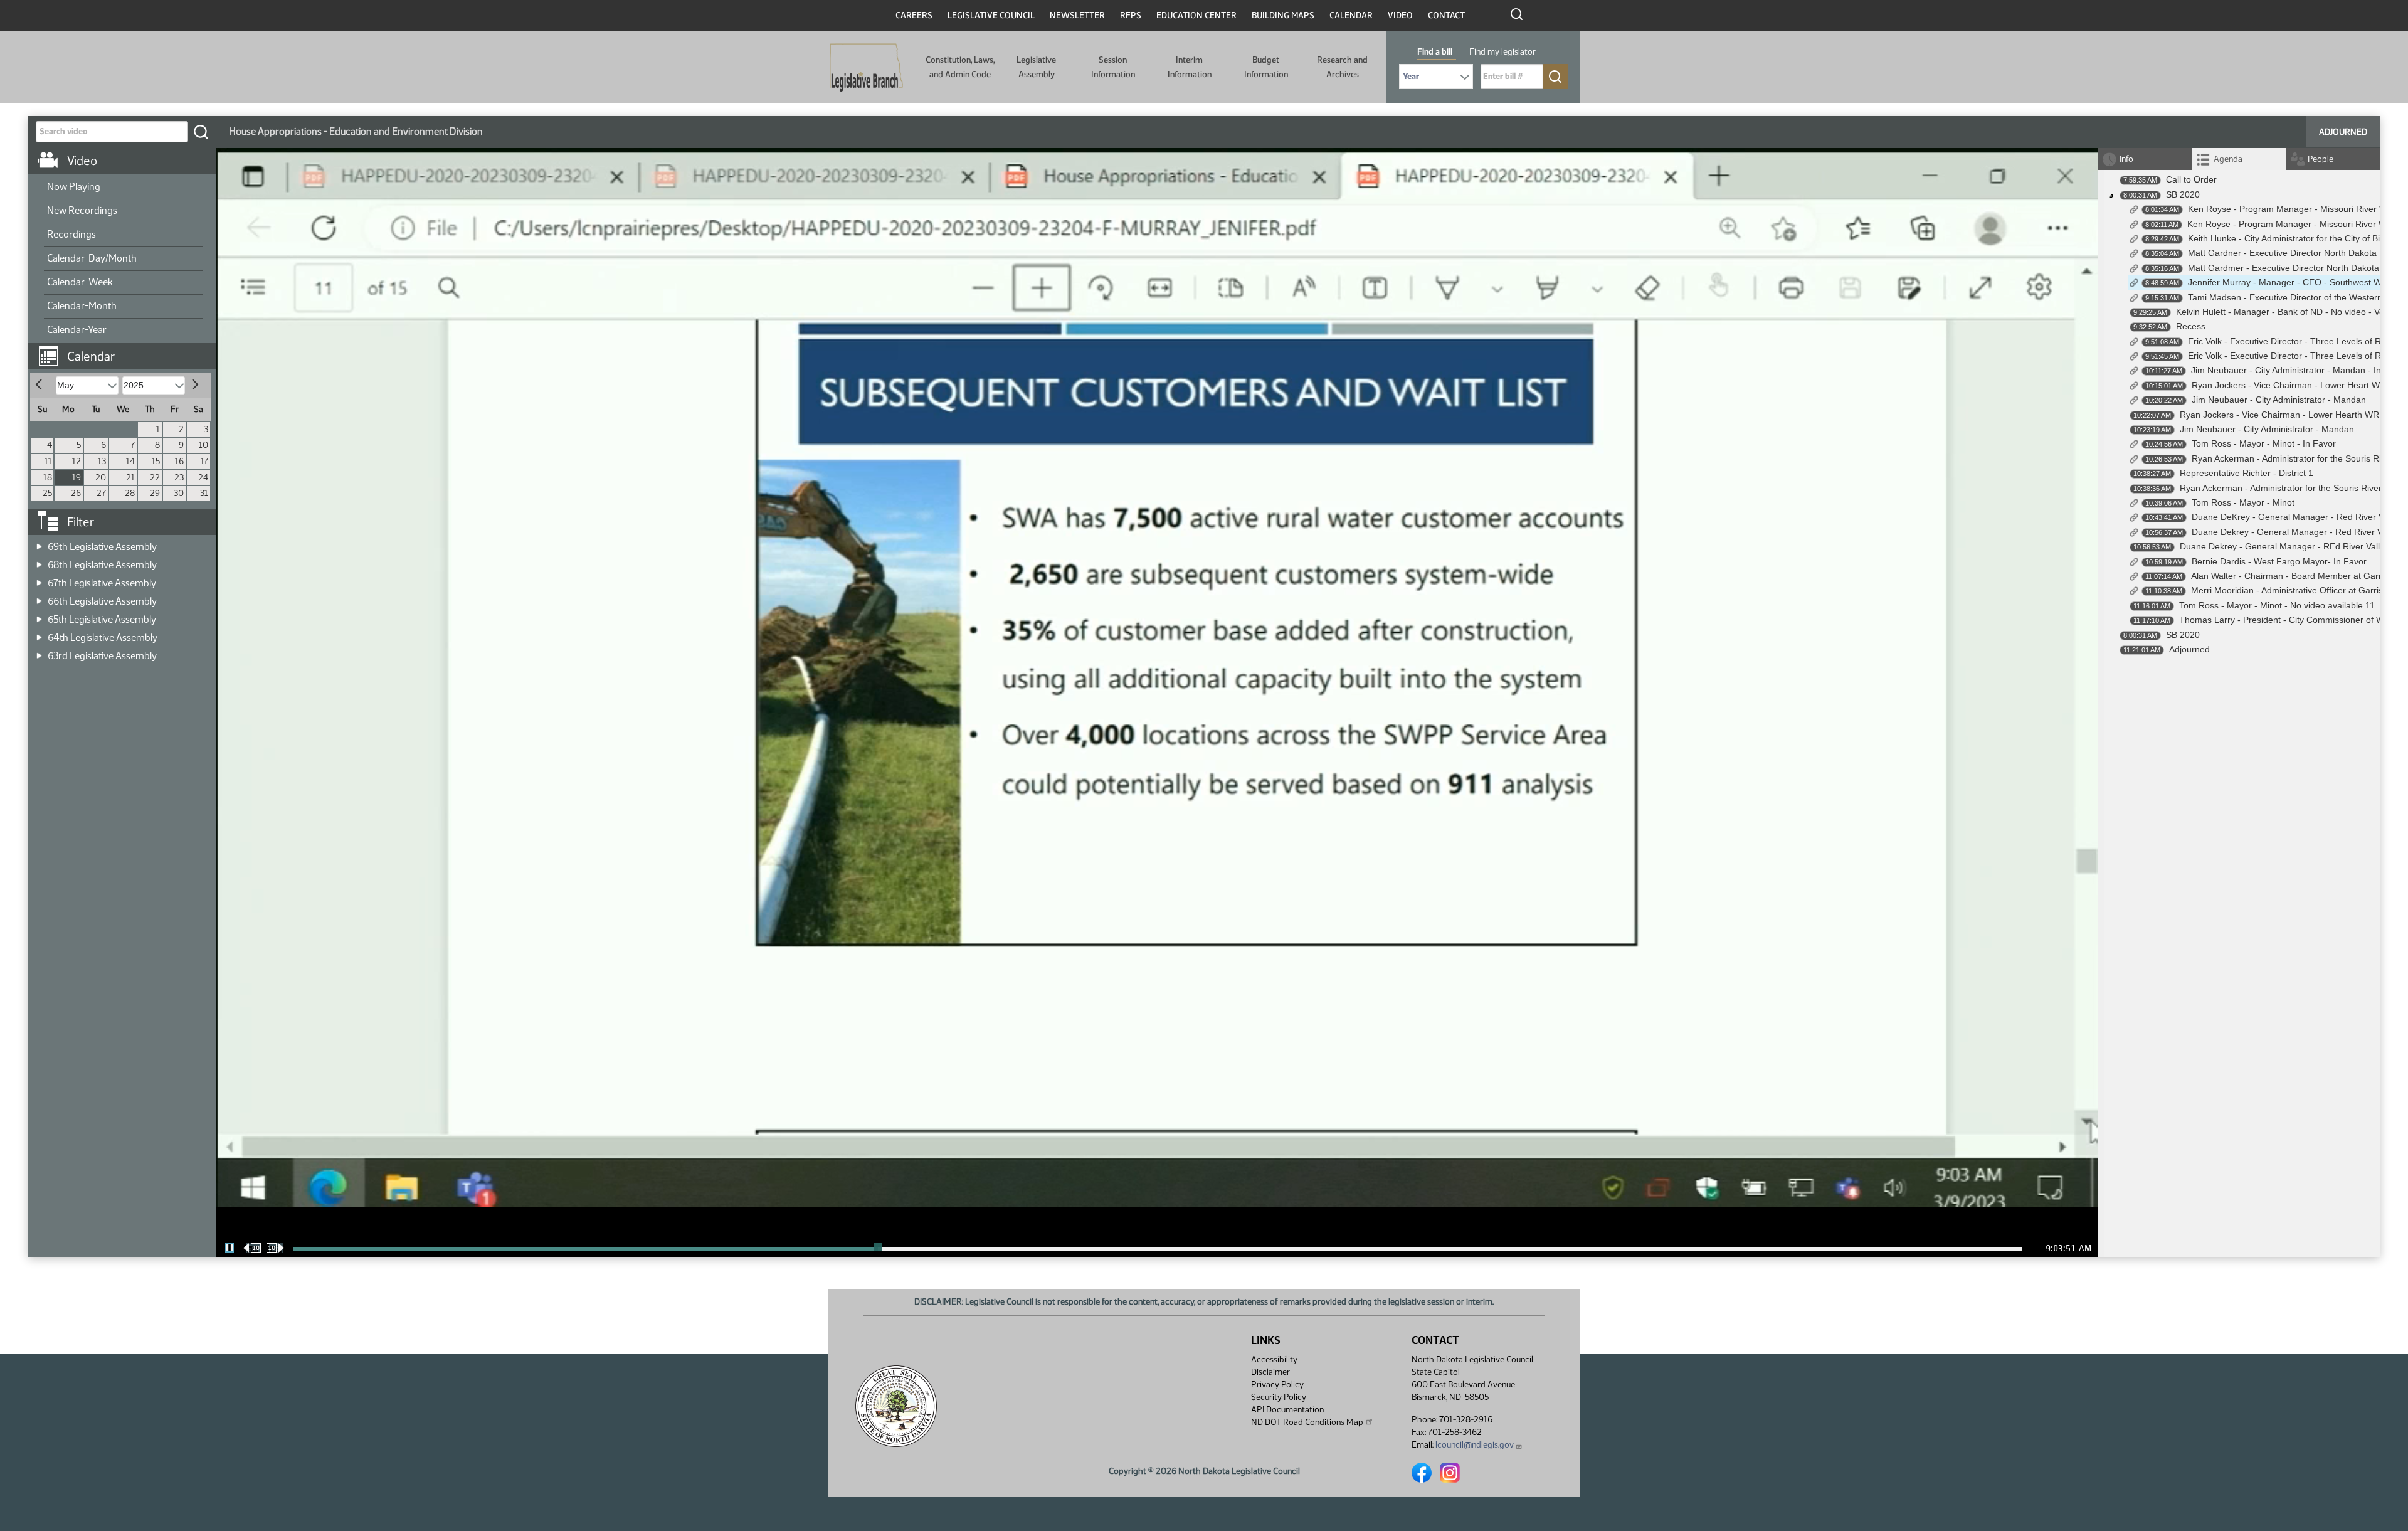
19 (77, 478)
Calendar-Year (77, 330)
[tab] (2239, 159)
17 (204, 461)
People (2321, 159)
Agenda (2228, 159)
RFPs (1131, 15)
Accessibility (1274, 1359)
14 (130, 461)
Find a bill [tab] (1435, 52)
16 (179, 461)
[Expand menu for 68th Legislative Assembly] (39, 561)
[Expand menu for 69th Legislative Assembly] (39, 543)
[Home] (866, 68)
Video (1400, 15)
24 (203, 478)
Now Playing (74, 187)
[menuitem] (124, 188)
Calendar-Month (82, 306)
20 (101, 478)
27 (101, 493)
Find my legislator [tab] (1502, 52)
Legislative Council (991, 15)
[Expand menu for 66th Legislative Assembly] (39, 597)
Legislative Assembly (1036, 67)
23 (179, 478)
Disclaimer (1270, 1372)
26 (76, 493)
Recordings (71, 234)
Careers (914, 15)
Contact (1446, 15)
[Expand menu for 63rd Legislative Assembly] (39, 652)
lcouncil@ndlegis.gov (1475, 1445)
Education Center (1196, 15)
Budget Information (1266, 67)
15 (156, 461)
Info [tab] (2126, 159)
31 (204, 493)
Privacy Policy (1277, 1385)
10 (203, 445)
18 (48, 478)
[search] (201, 132)
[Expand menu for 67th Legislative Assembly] (39, 579)
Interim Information (1190, 67)
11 (48, 461)
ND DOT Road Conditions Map (1307, 1422)
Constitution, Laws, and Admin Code (960, 67)
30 (179, 493)
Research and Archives (1342, 67)
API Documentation (1287, 1410)
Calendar (1351, 15)
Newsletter (1077, 15)
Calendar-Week (80, 282)
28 (130, 493)
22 (155, 478)
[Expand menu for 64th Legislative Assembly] (39, 634)
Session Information (1113, 67)
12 (77, 461)
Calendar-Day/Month (92, 258)
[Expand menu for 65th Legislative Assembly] (39, 616)
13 (102, 461)
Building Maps (1283, 15)
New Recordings (82, 210)
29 (155, 493)
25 (47, 493)
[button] (127, 350)
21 (130, 478)
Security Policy (1279, 1397)
